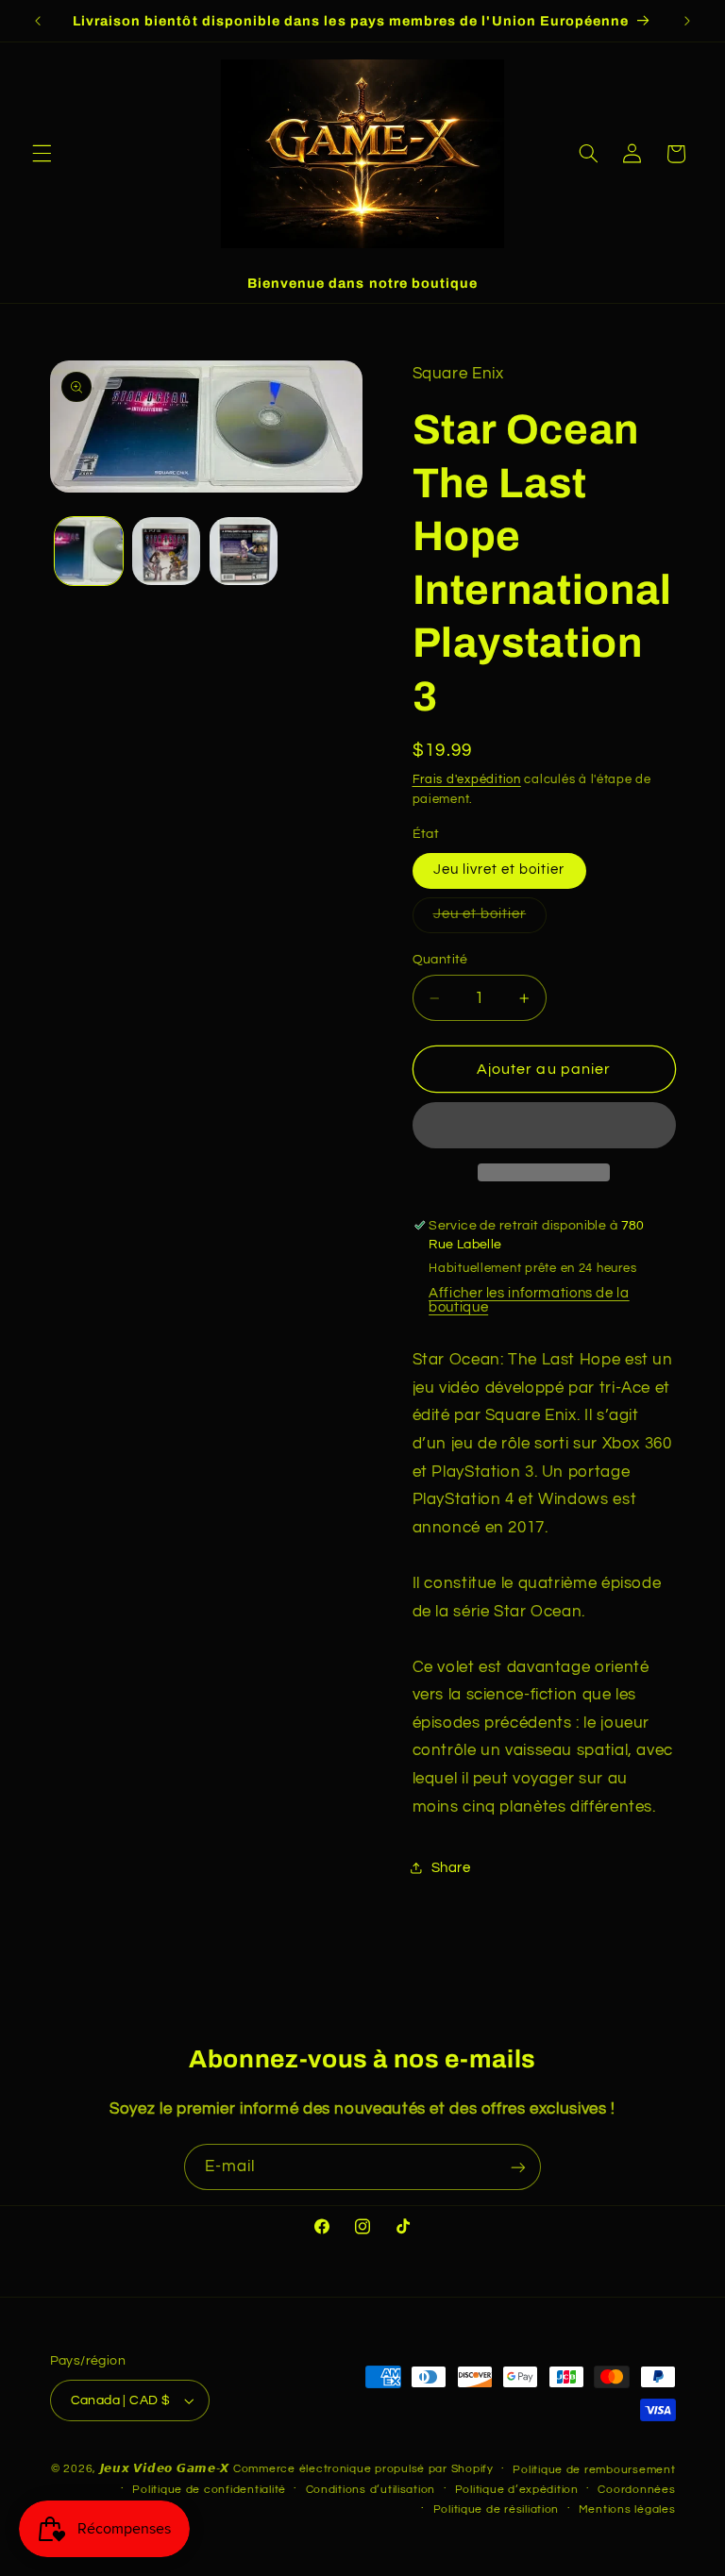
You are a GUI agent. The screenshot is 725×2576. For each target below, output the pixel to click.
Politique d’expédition (517, 2490)
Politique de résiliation (497, 2509)
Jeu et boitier (490, 919)
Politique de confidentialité (209, 2490)
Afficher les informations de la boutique (529, 1300)
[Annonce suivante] (687, 21)
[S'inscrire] (518, 2167)
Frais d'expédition (467, 780)
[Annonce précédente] (38, 21)
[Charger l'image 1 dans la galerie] (89, 551)
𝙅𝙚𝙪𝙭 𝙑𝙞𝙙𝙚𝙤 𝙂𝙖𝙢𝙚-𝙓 (165, 2469)
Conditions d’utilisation (371, 2490)
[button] (42, 154)
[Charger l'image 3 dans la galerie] (244, 551)
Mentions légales (627, 2509)
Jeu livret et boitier (499, 870)
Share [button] (451, 1868)
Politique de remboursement (594, 2470)
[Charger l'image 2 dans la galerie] (166, 551)
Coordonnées (636, 2490)
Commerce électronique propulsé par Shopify (363, 2469)
